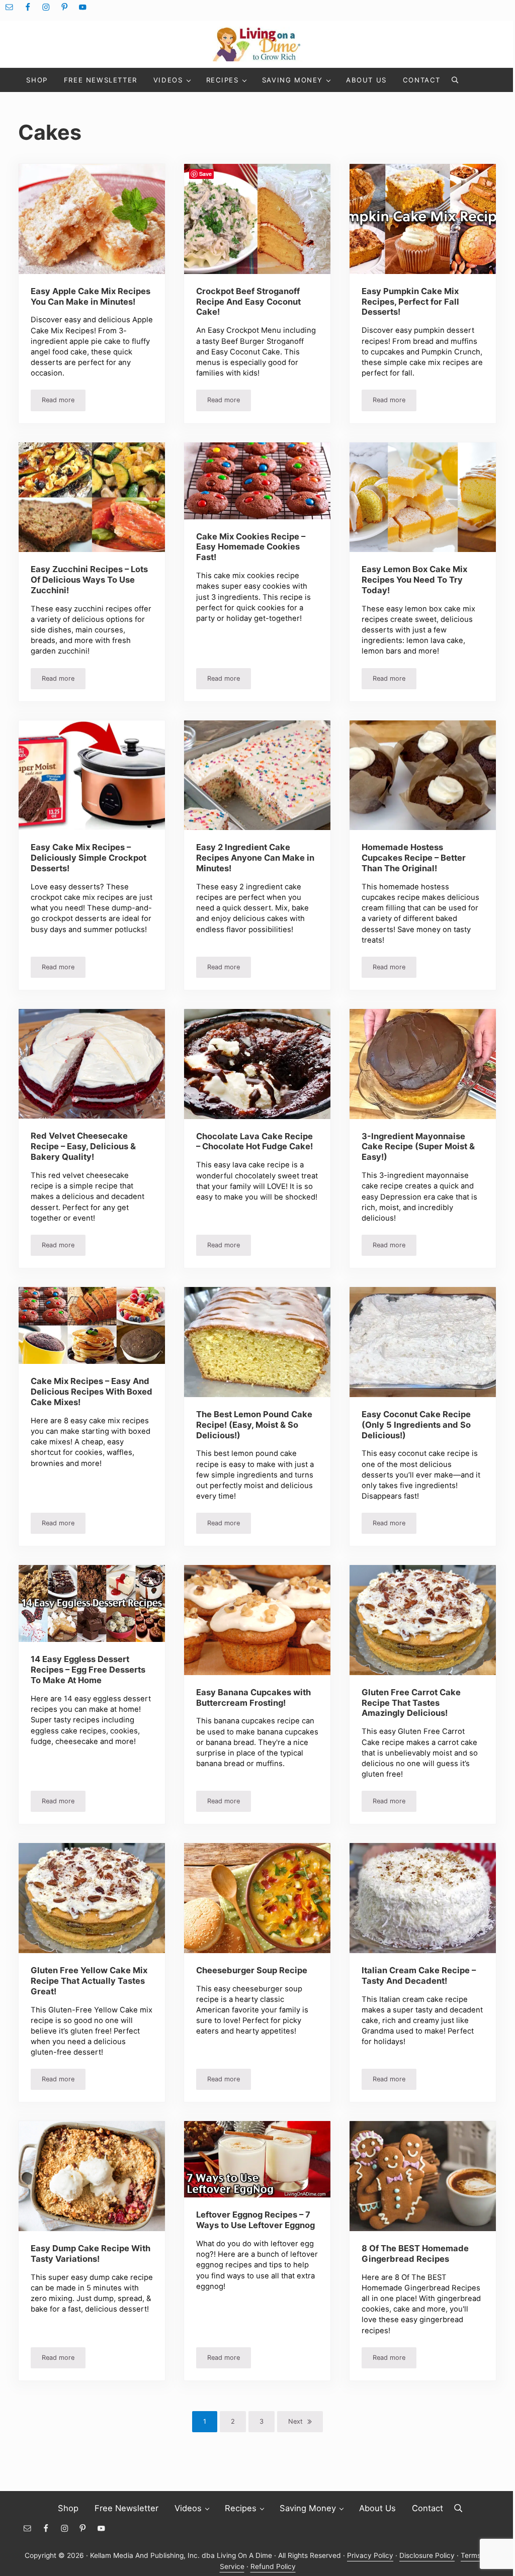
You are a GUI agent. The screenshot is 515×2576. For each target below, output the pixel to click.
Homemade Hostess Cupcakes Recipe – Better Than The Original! (414, 858)
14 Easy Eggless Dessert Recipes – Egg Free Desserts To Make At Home (88, 1670)
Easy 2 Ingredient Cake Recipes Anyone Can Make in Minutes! (255, 858)
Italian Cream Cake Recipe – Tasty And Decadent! (419, 1975)
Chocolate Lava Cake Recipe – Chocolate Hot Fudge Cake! (254, 1141)
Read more (64, 402)
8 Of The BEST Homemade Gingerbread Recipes (415, 2253)
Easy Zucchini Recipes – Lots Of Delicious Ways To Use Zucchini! (89, 580)
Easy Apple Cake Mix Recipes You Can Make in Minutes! (91, 296)
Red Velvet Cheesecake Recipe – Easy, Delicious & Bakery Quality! (83, 1146)
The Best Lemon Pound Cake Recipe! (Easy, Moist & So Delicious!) (254, 1425)
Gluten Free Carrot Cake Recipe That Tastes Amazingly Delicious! (411, 1703)
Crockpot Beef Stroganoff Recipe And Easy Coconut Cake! (248, 302)
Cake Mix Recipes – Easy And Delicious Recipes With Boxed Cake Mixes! (92, 1392)
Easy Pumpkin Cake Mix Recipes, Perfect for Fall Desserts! (410, 302)
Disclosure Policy (427, 2555)
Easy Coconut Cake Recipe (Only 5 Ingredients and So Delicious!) (416, 1425)
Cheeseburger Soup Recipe (252, 1970)
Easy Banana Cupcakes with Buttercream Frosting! (253, 1697)
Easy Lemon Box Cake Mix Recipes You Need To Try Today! (414, 580)
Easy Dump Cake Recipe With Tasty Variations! (91, 2253)
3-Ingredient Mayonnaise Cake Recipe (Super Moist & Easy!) (418, 1147)
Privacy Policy (370, 2555)
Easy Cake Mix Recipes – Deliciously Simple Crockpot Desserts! (89, 858)
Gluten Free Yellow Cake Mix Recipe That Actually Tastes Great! (89, 1981)
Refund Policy (273, 2566)
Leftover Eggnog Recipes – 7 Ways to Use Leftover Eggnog (255, 2220)
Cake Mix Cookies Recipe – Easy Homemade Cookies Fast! (251, 547)
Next (295, 2421)
